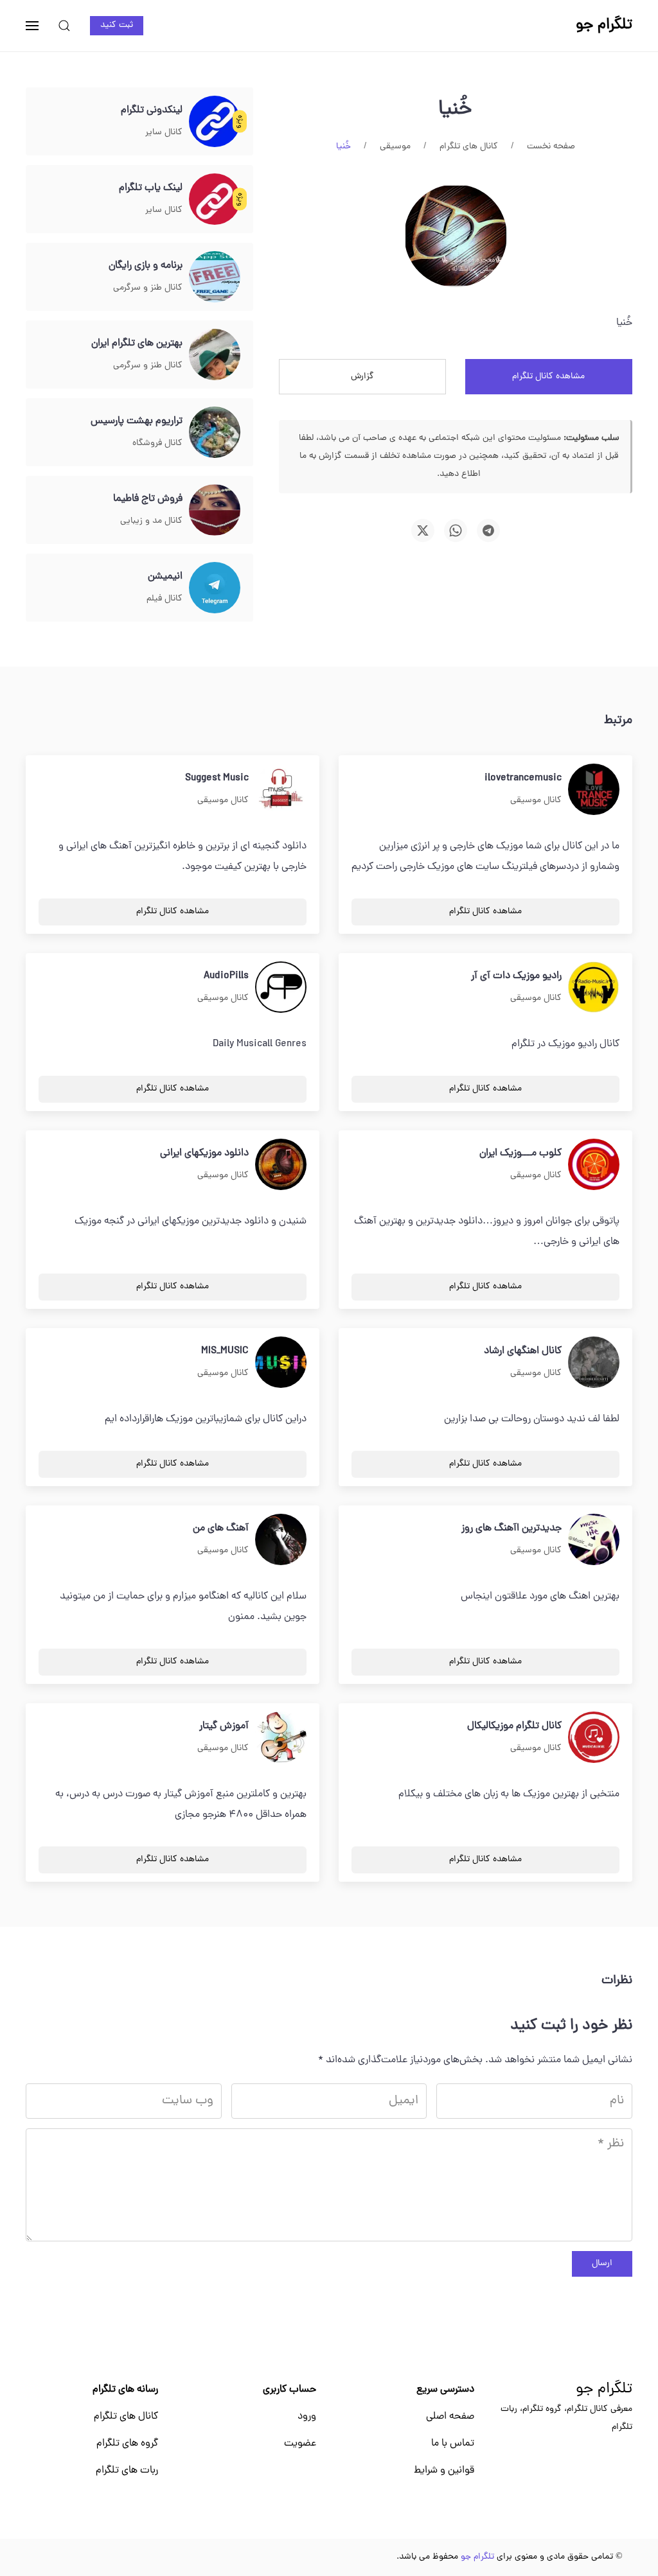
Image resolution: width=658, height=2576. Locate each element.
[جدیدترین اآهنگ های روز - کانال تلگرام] (594, 1540)
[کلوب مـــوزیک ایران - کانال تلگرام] (594, 1165)
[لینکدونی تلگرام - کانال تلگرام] (215, 122)
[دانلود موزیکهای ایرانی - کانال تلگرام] (281, 1165)
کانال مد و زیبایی (151, 521)
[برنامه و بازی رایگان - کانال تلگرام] (215, 277)
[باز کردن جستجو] (64, 26)
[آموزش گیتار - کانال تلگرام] (281, 1738)
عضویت (300, 2444)
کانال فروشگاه (157, 443)
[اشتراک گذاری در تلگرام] (488, 530)
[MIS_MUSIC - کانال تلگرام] (281, 1363)
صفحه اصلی (450, 2417)
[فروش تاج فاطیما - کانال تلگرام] (215, 511)
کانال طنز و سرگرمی (148, 288)
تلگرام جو (604, 2390)
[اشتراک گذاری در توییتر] (423, 530)
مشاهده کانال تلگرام (548, 377)
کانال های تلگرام (126, 2417)
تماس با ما (453, 2444)
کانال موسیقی (536, 801)
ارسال (602, 2264)
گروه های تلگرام (127, 2444)
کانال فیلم (164, 599)
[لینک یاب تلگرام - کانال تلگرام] (215, 200)
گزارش (362, 377)
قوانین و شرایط (444, 2471)
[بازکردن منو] (32, 26)
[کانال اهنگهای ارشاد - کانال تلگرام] (594, 1363)
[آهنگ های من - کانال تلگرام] (281, 1540)
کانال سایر (164, 133)
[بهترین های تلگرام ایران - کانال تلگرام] (215, 355)
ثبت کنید (117, 25)
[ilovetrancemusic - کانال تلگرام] (594, 790)
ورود (307, 2417)
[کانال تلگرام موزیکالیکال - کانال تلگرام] (594, 1738)
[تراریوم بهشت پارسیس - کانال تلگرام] (215, 433)
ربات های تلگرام (127, 2471)
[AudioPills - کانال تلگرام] (281, 988)
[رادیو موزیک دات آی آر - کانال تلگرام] (594, 988)
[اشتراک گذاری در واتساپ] (456, 530)
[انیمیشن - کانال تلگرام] (215, 588)
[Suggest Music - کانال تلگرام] (281, 790)
